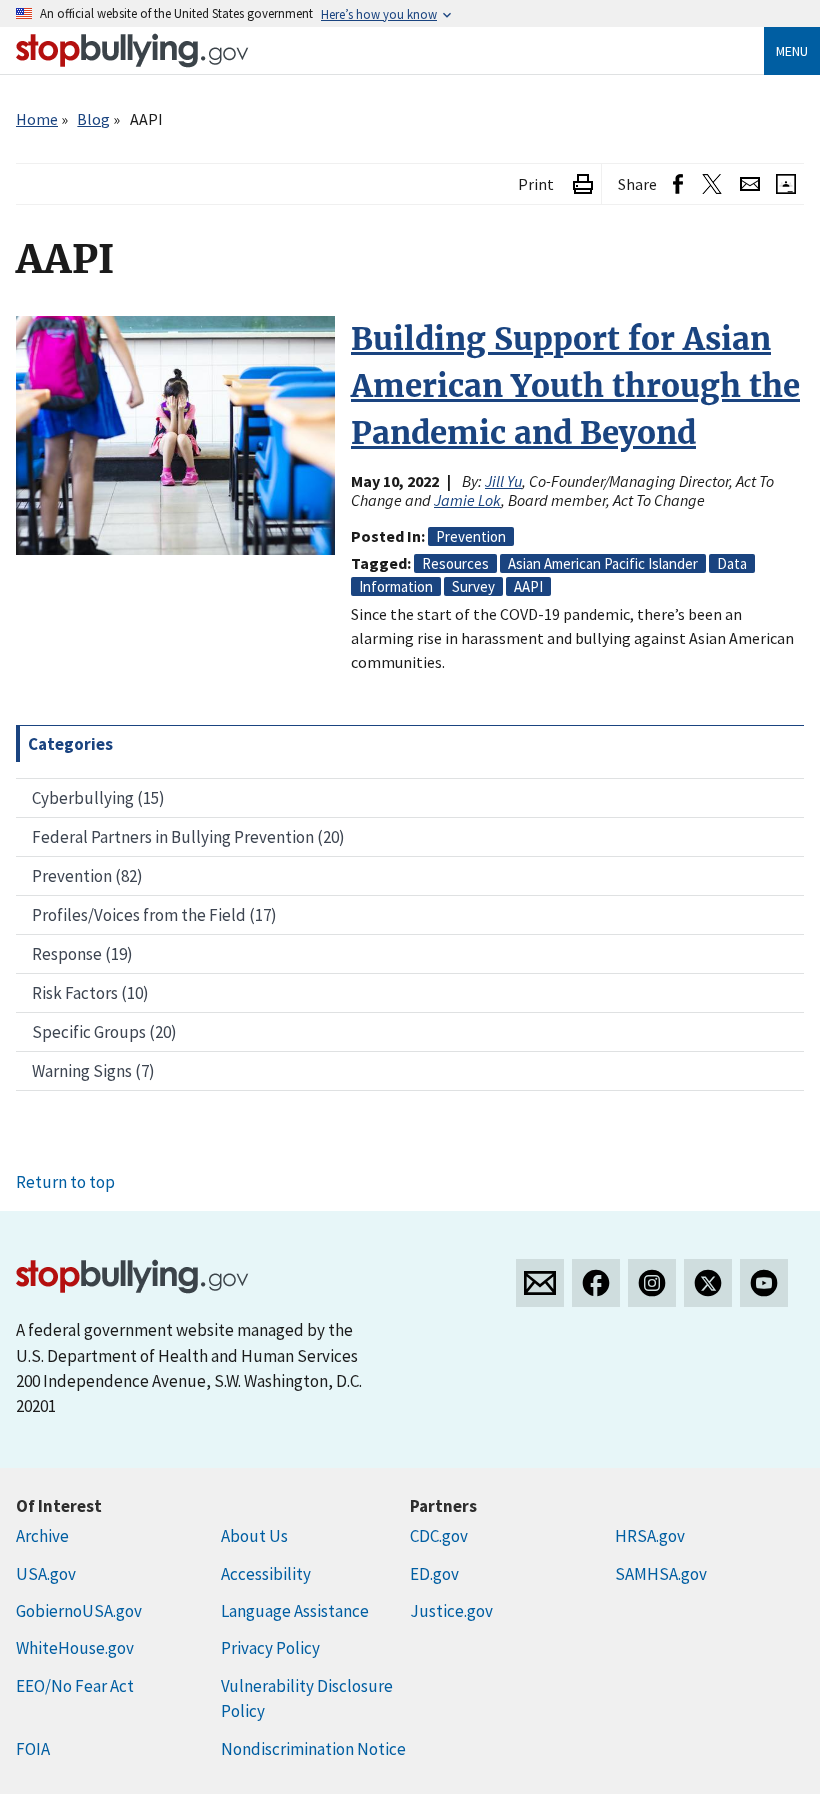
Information (396, 586)
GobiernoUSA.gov (79, 1611)
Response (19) (82, 954)
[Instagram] (652, 1283)
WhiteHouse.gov (75, 1648)
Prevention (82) (87, 876)
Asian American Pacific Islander (603, 563)
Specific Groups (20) (104, 1032)
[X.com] (708, 1283)
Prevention (471, 536)
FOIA (33, 1749)
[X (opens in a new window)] (711, 184)
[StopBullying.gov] (132, 50)
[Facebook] (596, 1283)
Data (732, 563)
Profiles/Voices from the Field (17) (154, 915)
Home (37, 119)
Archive (42, 1536)
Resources (455, 563)
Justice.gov (451, 1611)
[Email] (750, 184)
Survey (473, 586)
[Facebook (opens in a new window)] (678, 184)
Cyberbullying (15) (98, 798)
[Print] (583, 184)
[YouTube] (764, 1283)
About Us (254, 1536)
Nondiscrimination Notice (313, 1749)
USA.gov (46, 1574)
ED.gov (434, 1574)
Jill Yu (503, 481)
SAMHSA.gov (661, 1574)
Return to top (65, 1182)
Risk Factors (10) (90, 993)
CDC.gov (439, 1536)
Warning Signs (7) (93, 1071)
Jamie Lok (467, 500)
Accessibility (266, 1574)
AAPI (528, 586)
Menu (792, 51)
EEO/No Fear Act (75, 1686)
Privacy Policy (270, 1648)
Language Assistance (295, 1611)
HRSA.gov (650, 1536)
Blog (93, 119)
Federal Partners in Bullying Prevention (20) (188, 837)
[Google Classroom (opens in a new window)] (786, 184)
